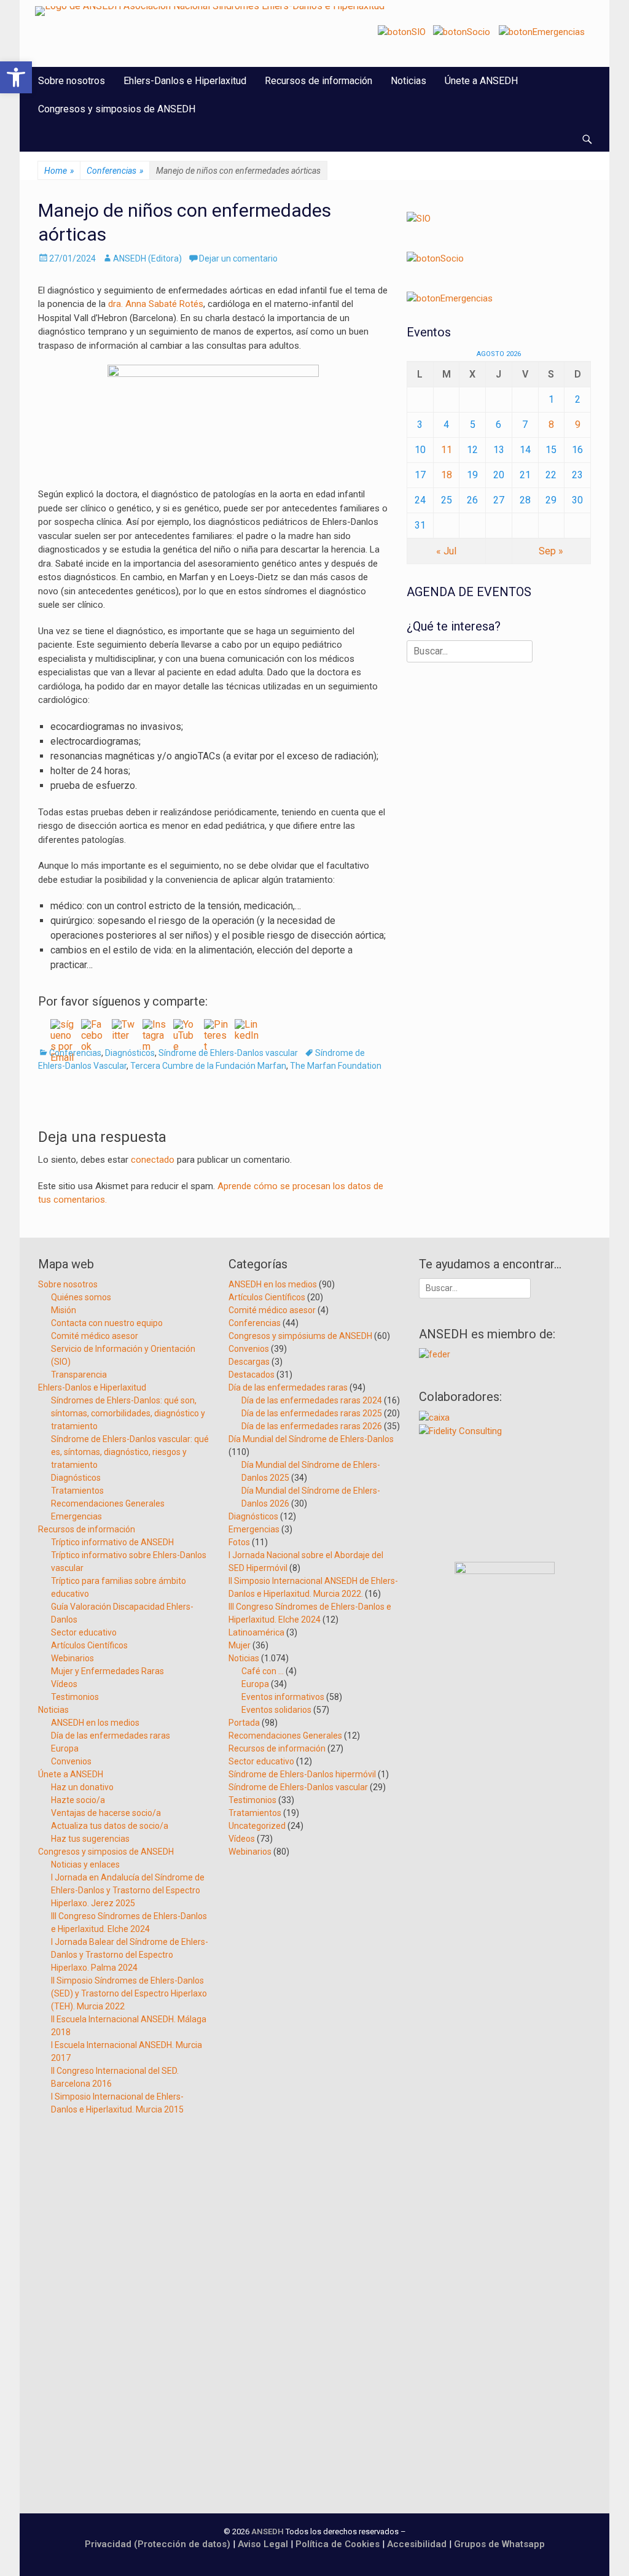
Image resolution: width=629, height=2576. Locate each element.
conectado (153, 1160)
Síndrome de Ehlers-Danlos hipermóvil (302, 1774)
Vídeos (64, 1684)
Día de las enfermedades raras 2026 (312, 1426)
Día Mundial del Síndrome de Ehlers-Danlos (311, 1439)
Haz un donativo (82, 1787)
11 (447, 450)
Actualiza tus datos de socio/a (110, 1826)
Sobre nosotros (72, 81)
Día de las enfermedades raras (111, 1736)
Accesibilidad (418, 2544)
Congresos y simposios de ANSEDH (117, 109)
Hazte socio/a (78, 1800)
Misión (64, 1310)
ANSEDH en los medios (95, 1723)
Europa (65, 1748)
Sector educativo (84, 1632)
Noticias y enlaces (85, 1864)
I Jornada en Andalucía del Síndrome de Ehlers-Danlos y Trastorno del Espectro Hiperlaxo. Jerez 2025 (128, 1890)
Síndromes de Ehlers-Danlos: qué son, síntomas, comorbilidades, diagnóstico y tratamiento (128, 1413)
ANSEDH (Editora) (147, 258)
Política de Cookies (338, 2544)
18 (447, 475)
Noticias (408, 81)
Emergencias (76, 1516)
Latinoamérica (256, 1632)
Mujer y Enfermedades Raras (107, 1671)
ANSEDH (268, 2531)
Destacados (252, 1375)
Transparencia (79, 1375)
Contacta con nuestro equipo (107, 1323)
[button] (16, 77)
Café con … (263, 1671)
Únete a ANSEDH (481, 81)
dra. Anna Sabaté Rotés (156, 304)
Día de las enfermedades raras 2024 (312, 1400)
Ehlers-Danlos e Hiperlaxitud (185, 81)
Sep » (551, 551)
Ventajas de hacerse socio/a (106, 1813)
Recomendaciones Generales (108, 1503)
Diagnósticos (130, 1053)
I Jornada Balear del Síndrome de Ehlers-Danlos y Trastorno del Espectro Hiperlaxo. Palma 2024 (130, 1955)
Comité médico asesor (95, 1336)
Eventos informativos (283, 1697)
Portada (244, 1723)
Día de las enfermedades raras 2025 (312, 1413)
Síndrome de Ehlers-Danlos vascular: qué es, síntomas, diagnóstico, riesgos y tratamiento (130, 1452)
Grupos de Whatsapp (499, 2544)
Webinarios (72, 1658)
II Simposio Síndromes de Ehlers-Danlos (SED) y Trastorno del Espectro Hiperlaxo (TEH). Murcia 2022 (129, 1993)
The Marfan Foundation (336, 1066)
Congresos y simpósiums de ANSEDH (300, 1336)
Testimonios (75, 1697)
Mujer (240, 1645)
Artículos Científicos (89, 1645)
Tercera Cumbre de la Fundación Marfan (208, 1066)
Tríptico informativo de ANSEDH (112, 1542)
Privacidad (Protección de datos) (158, 2544)
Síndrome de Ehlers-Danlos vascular (228, 1053)
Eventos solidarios (276, 1710)
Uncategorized (257, 1826)
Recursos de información (318, 81)
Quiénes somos (81, 1297)
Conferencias (115, 171)
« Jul (446, 551)
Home (59, 171)
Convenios (71, 1761)
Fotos (239, 1542)
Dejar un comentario (238, 258)
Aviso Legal (263, 2544)
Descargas (249, 1362)
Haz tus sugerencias (90, 1839)
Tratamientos (77, 1491)
